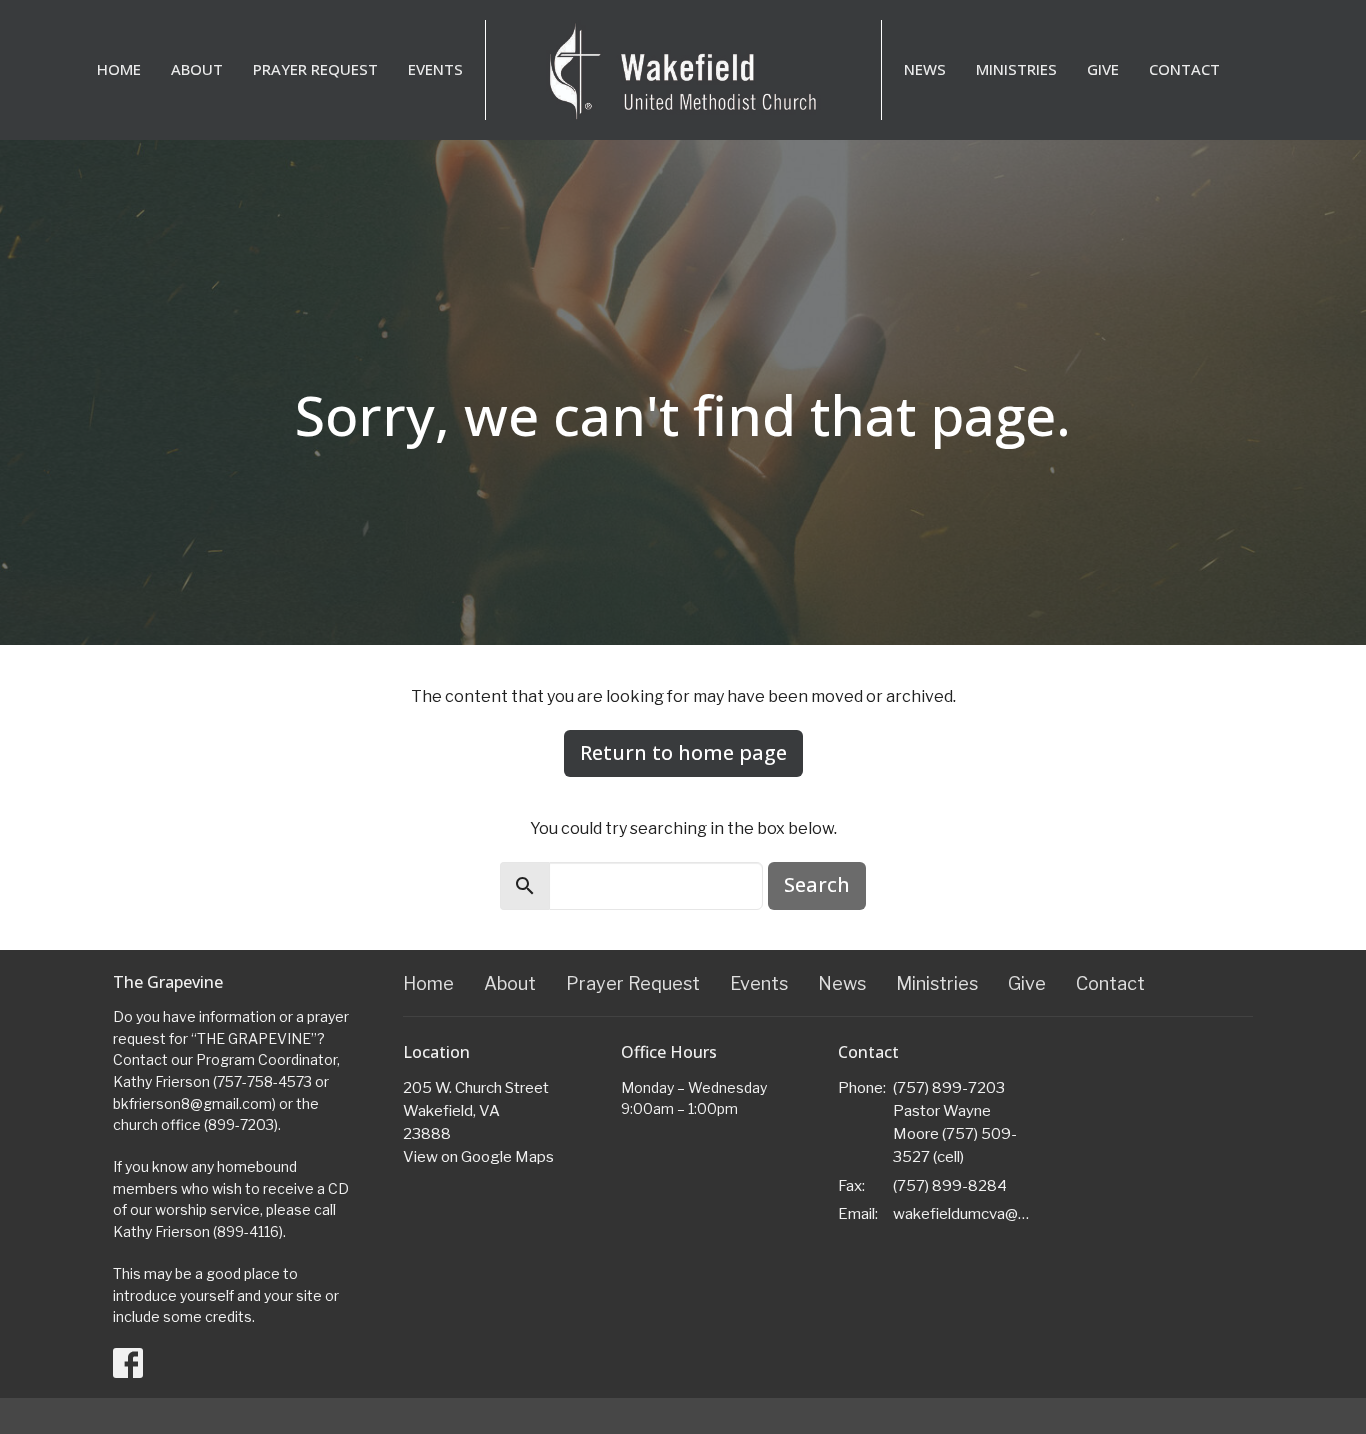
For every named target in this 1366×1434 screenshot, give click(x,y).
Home (119, 69)
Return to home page (683, 752)
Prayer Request (315, 69)
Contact (1184, 69)
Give (1103, 69)
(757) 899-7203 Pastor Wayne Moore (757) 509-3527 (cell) (955, 1123)
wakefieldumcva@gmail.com (964, 1214)
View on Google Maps (478, 1157)
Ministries (1016, 69)
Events (435, 69)
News (925, 69)
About (197, 69)
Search (817, 884)
